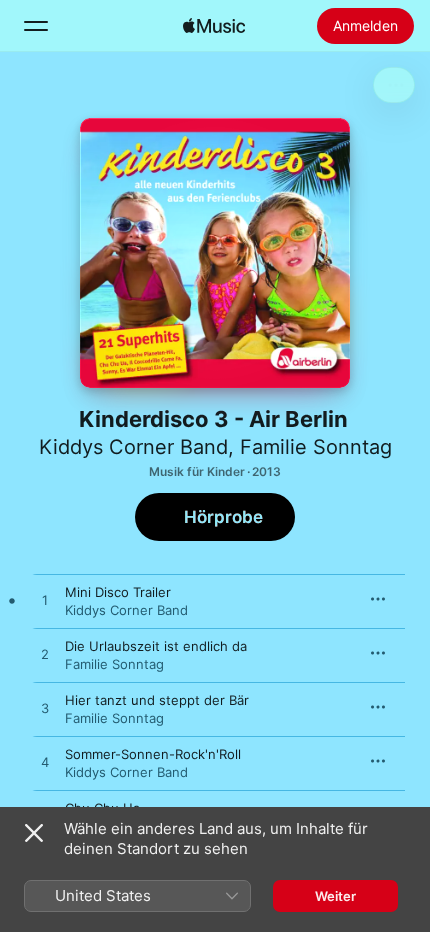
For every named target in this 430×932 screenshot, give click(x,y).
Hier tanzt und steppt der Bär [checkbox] (157, 700)
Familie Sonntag (316, 447)
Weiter (335, 896)
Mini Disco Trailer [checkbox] (118, 592)
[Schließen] (34, 833)
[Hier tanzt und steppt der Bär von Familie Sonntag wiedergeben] (45, 709)
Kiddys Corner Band (133, 447)
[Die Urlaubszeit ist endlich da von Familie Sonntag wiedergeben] (45, 655)
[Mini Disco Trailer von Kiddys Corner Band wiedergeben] (45, 601)
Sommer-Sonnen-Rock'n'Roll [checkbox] (153, 754)
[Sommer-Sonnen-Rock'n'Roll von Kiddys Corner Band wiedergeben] (45, 763)
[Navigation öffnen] (36, 26)
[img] (214, 26)
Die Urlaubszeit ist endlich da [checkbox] (156, 646)
